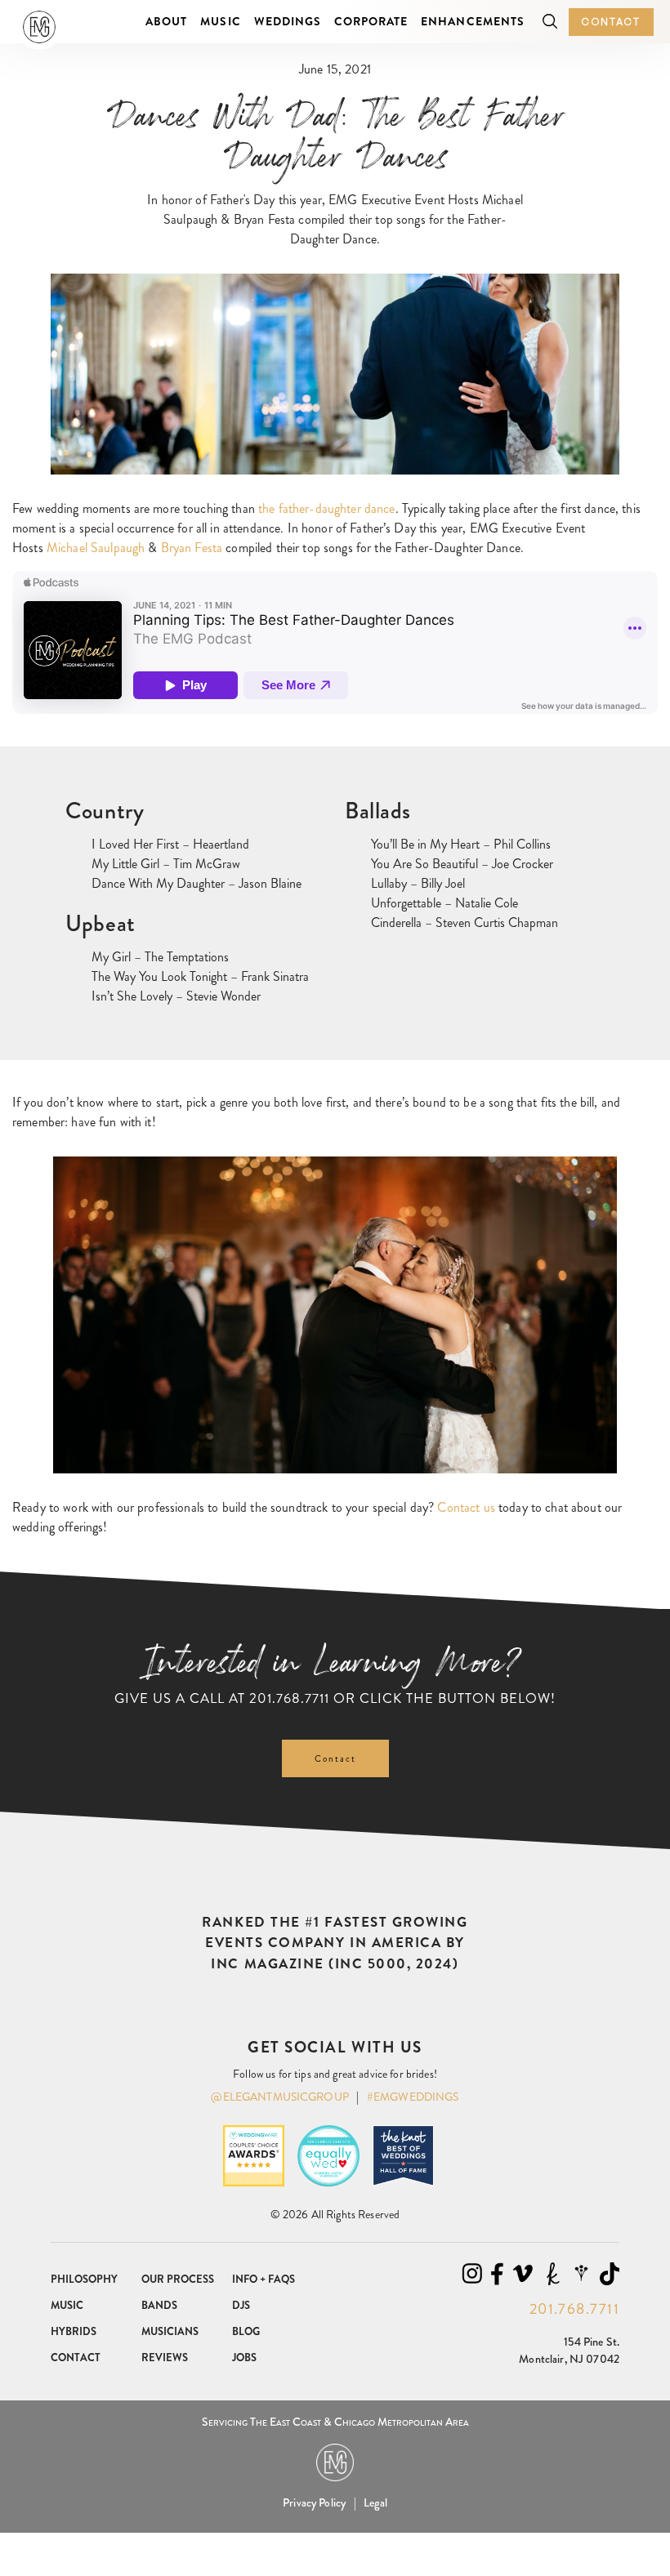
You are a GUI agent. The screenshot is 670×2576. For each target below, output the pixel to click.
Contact (611, 22)
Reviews (165, 2358)
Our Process (178, 2279)
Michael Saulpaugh (96, 548)
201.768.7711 (289, 1698)
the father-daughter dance (327, 508)
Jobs (244, 2358)
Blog (246, 2331)
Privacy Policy (314, 2502)
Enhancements (472, 21)
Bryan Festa (192, 548)
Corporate (371, 21)
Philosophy (84, 2279)
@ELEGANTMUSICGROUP (280, 2097)
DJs (241, 2305)
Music (220, 21)
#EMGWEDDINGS (413, 2097)
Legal (375, 2502)
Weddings (288, 21)
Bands (159, 2305)
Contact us (466, 1507)
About (166, 21)
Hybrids (74, 2331)
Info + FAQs (264, 2279)
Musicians (170, 2331)
